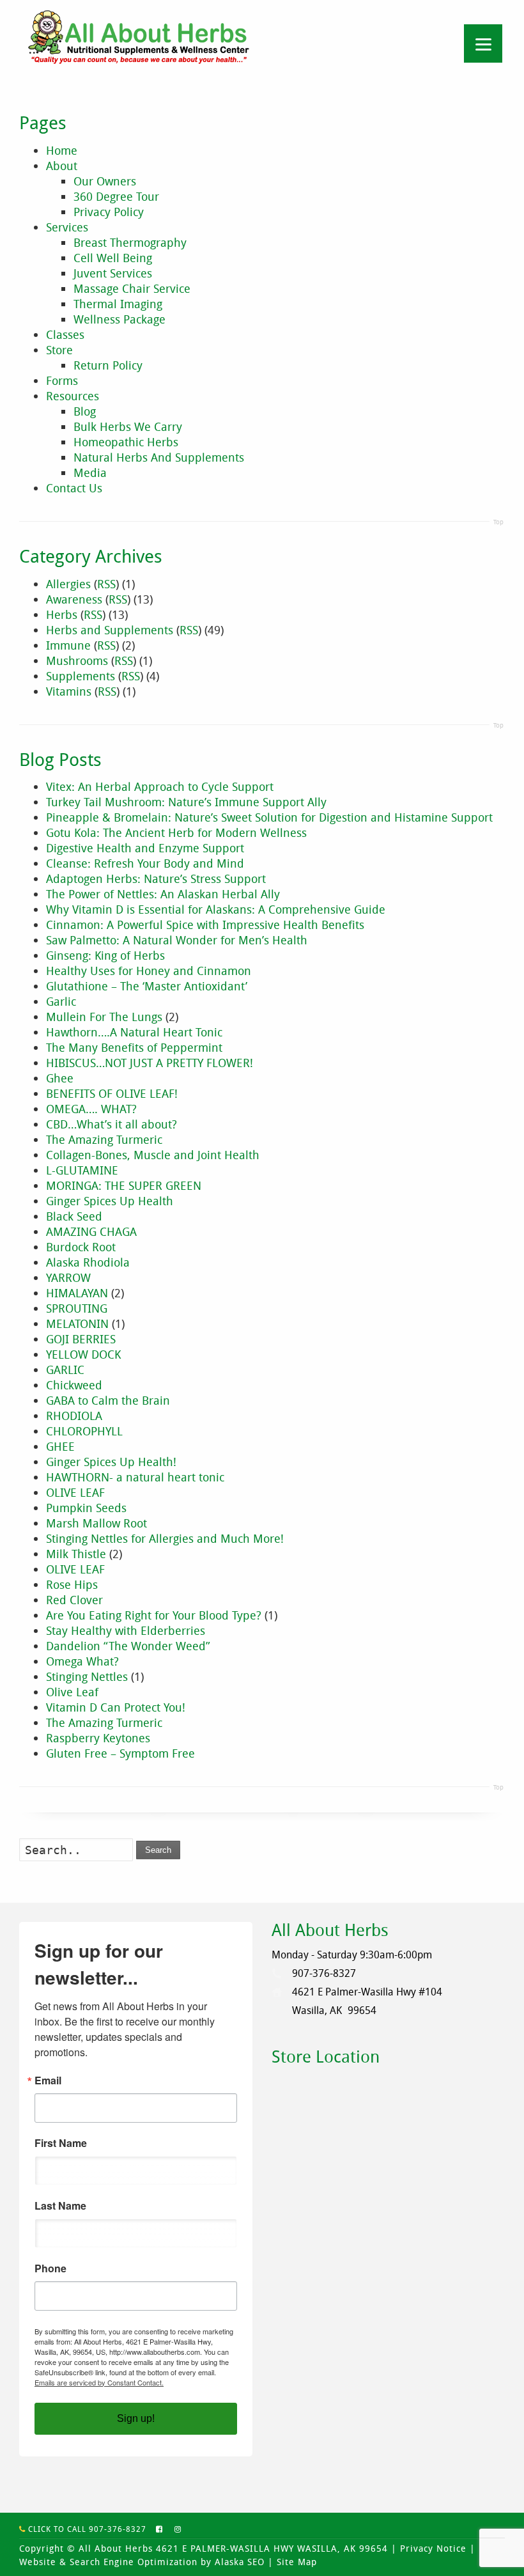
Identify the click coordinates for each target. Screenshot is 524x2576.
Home (62, 150)
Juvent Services (113, 273)
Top (498, 522)
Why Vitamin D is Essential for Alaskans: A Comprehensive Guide (216, 909)
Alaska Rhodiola (88, 1262)
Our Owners (105, 181)
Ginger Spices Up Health (110, 1201)
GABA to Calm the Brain (108, 1400)
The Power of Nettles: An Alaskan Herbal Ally (163, 894)
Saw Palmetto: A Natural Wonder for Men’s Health (177, 940)
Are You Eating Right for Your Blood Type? (154, 1615)
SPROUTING (77, 1308)
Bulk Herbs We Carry (128, 426)
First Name (61, 2143)
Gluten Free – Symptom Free (120, 1753)
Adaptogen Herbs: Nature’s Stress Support (156, 878)
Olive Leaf (72, 1692)
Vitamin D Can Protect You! (116, 1707)
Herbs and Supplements (110, 630)
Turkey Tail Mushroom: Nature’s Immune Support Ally (186, 802)
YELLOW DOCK (83, 1354)
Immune (68, 645)
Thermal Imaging (118, 304)
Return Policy (108, 365)
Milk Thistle (76, 1554)
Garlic (61, 1001)
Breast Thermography (130, 242)
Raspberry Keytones (98, 1738)
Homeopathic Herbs (126, 442)
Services (67, 227)
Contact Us (74, 488)
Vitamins (69, 691)
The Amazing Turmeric (104, 1139)
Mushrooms (77, 660)
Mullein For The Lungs (104, 1017)
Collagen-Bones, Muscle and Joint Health (153, 1155)
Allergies (68, 584)
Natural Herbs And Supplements (159, 457)
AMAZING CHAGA (91, 1231)
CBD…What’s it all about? (112, 1124)
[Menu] (483, 43)
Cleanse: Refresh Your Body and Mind (145, 863)
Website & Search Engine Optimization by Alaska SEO (142, 2562)
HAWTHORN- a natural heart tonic (135, 1477)
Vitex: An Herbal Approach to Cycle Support (160, 786)
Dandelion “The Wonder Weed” (128, 1646)
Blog (85, 411)
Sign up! (136, 2418)
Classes (65, 334)
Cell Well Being (113, 258)
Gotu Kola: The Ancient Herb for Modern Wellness (176, 832)
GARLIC (65, 1370)
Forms (62, 380)
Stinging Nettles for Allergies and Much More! (165, 1538)
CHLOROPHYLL (84, 1431)
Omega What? (82, 1661)
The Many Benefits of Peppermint (134, 1047)
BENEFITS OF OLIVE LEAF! (112, 1093)
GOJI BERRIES (81, 1339)
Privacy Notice (433, 2548)
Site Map (297, 2562)
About (62, 166)
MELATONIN (77, 1323)
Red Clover (74, 1600)
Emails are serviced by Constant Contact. (99, 2382)
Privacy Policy (109, 212)
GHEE (60, 1446)
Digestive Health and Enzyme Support (145, 848)
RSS (106, 584)
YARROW (68, 1277)
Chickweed (74, 1385)
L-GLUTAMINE (82, 1170)
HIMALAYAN (77, 1293)
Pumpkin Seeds (86, 1508)
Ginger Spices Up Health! (111, 1462)
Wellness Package (119, 319)
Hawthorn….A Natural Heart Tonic (134, 1032)
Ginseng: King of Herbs (105, 955)
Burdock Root (81, 1247)
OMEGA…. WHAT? (91, 1109)
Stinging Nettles (87, 1676)
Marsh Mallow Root (96, 1523)
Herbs (62, 614)
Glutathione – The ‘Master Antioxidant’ (147, 986)
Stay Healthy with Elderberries (126, 1630)
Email (48, 2080)
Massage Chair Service (132, 288)
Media (90, 472)
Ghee (60, 1078)
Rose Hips (72, 1584)
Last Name (60, 2206)
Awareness (74, 599)
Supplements (81, 676)
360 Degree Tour (116, 196)
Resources (73, 396)
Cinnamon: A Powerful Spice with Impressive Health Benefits (205, 925)
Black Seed (74, 1216)
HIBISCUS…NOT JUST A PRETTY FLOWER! (150, 1063)
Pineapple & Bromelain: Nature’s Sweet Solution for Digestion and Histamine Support (269, 817)
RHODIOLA (74, 1416)
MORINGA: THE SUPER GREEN (124, 1185)
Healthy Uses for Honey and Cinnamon (149, 971)
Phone (50, 2268)
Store (59, 350)
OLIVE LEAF (75, 1492)
